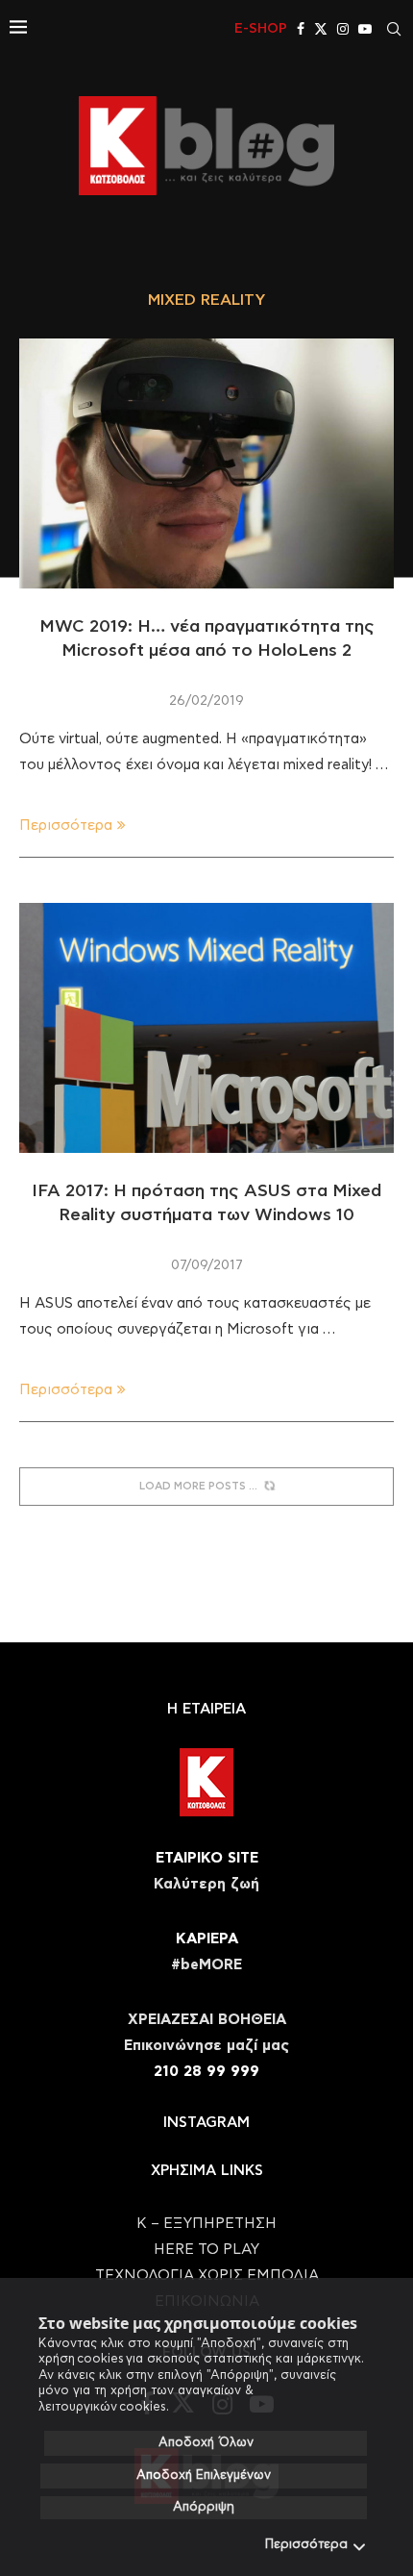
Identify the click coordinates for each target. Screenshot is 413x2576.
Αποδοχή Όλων (206, 2443)
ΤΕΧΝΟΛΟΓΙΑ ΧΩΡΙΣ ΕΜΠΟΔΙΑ (207, 2276)
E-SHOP (261, 29)
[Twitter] (321, 29)
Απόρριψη (204, 2507)
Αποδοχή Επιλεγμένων (204, 2476)
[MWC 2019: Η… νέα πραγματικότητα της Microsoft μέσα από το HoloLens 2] (206, 463)
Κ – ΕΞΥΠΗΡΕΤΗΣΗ (206, 2224)
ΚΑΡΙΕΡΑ (207, 1939)
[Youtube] (365, 29)
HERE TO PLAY (206, 2250)
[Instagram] (343, 29)
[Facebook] (301, 29)
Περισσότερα (306, 2545)
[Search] (394, 29)
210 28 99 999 (206, 2072)
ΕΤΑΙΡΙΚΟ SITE (207, 1858)
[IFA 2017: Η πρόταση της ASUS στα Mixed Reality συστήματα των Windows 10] (206, 1028)
